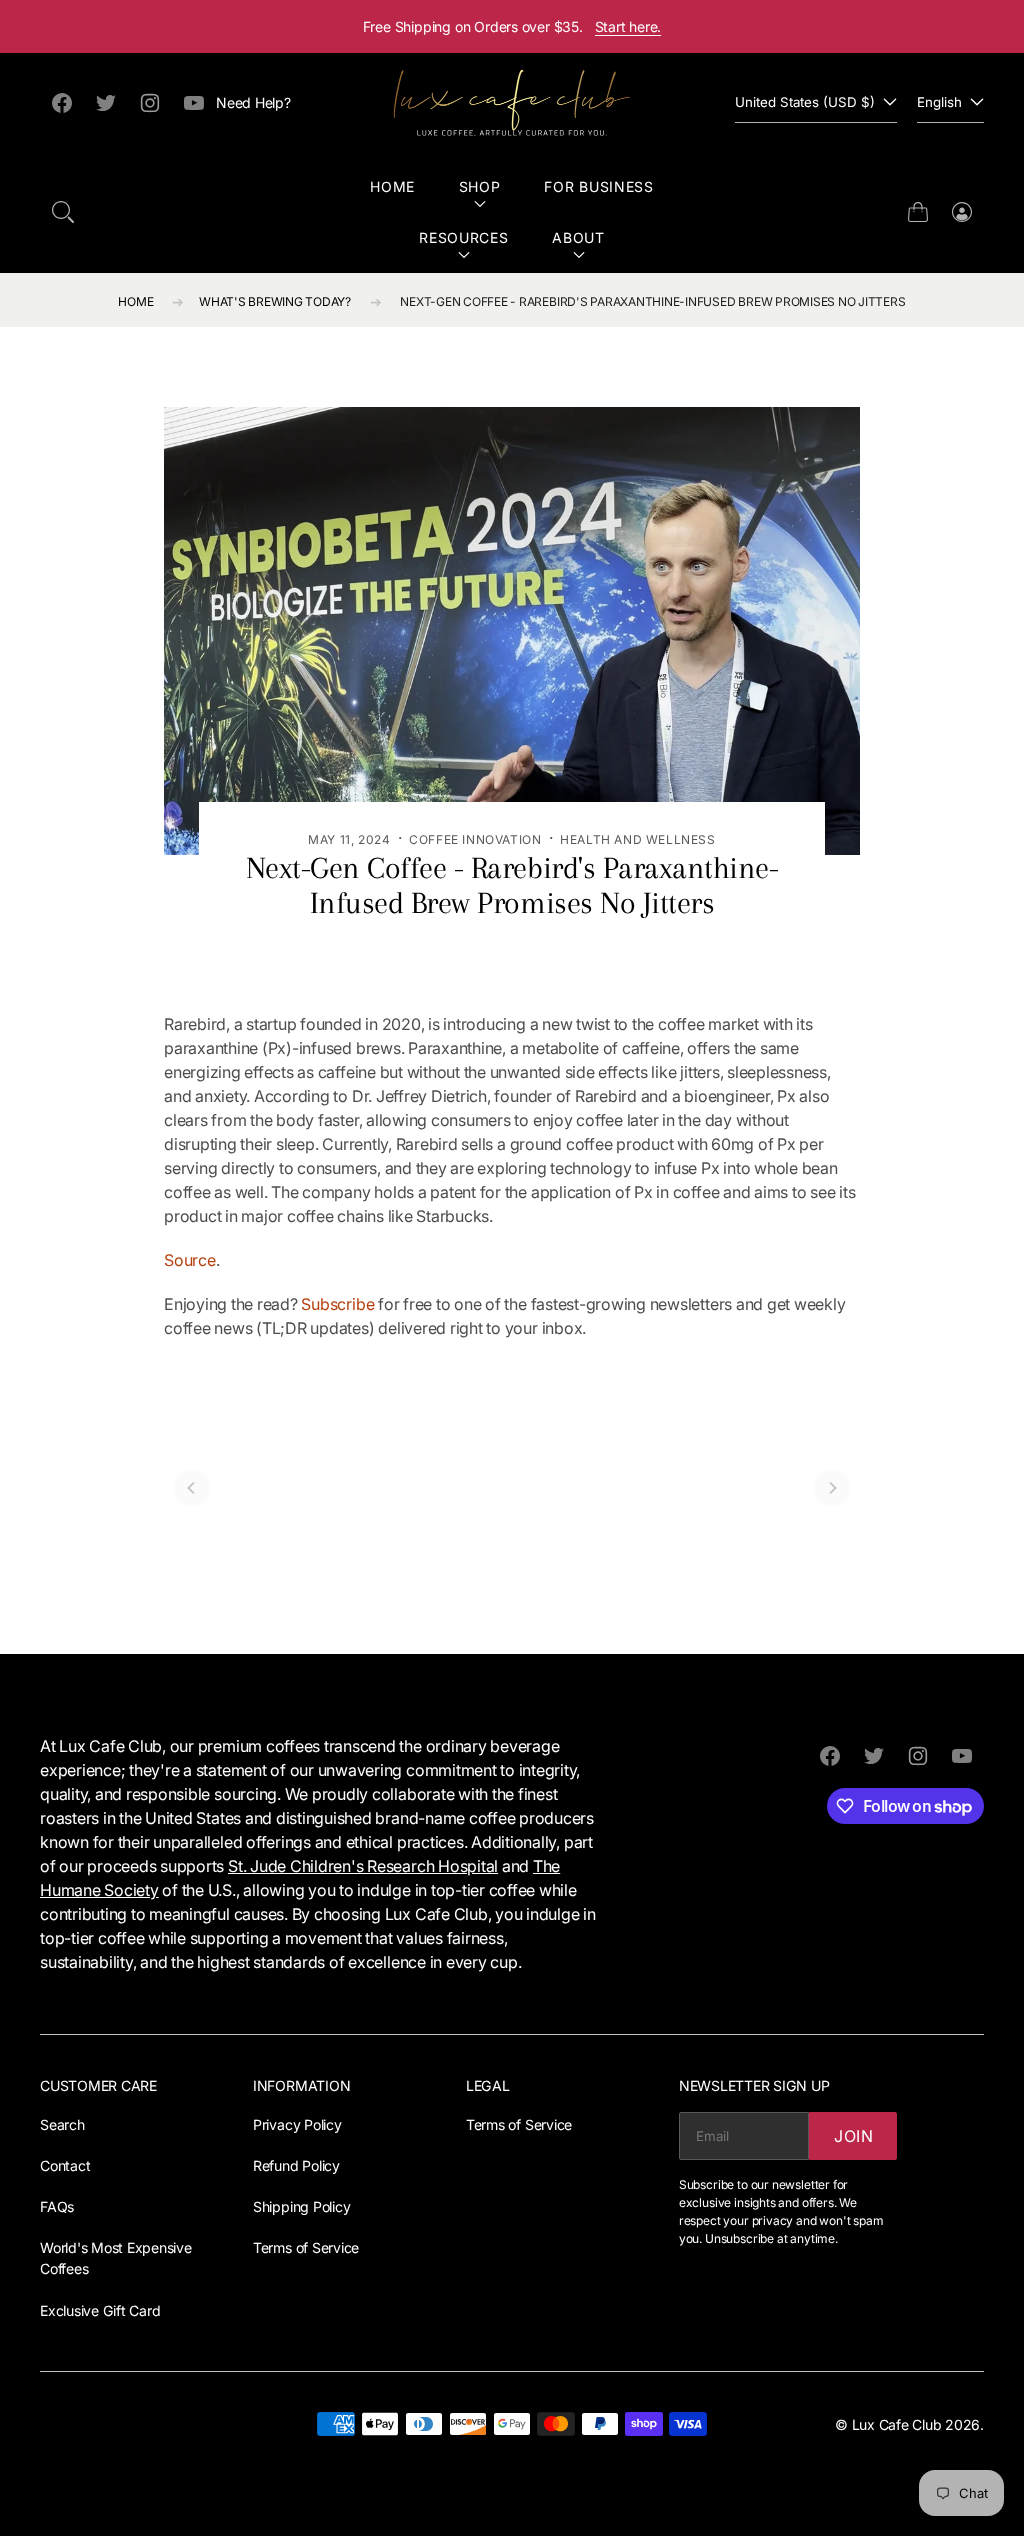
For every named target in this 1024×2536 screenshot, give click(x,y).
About (578, 237)
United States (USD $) (805, 102)
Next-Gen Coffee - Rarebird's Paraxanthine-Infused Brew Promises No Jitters (652, 301)
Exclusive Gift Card (100, 2310)
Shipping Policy (301, 2206)
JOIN (854, 2136)
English (939, 102)
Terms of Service (306, 2247)
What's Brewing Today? (275, 301)
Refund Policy (296, 2165)
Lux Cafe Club (897, 2424)
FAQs (57, 2206)
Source (190, 1260)
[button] (63, 212)
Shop (480, 186)
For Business (598, 186)
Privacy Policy (297, 2124)
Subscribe (337, 1304)
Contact (65, 2165)
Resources (463, 237)
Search (62, 2124)
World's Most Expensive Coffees (116, 2258)
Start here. (628, 26)
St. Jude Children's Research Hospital (363, 1866)
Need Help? (253, 102)
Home (392, 186)
